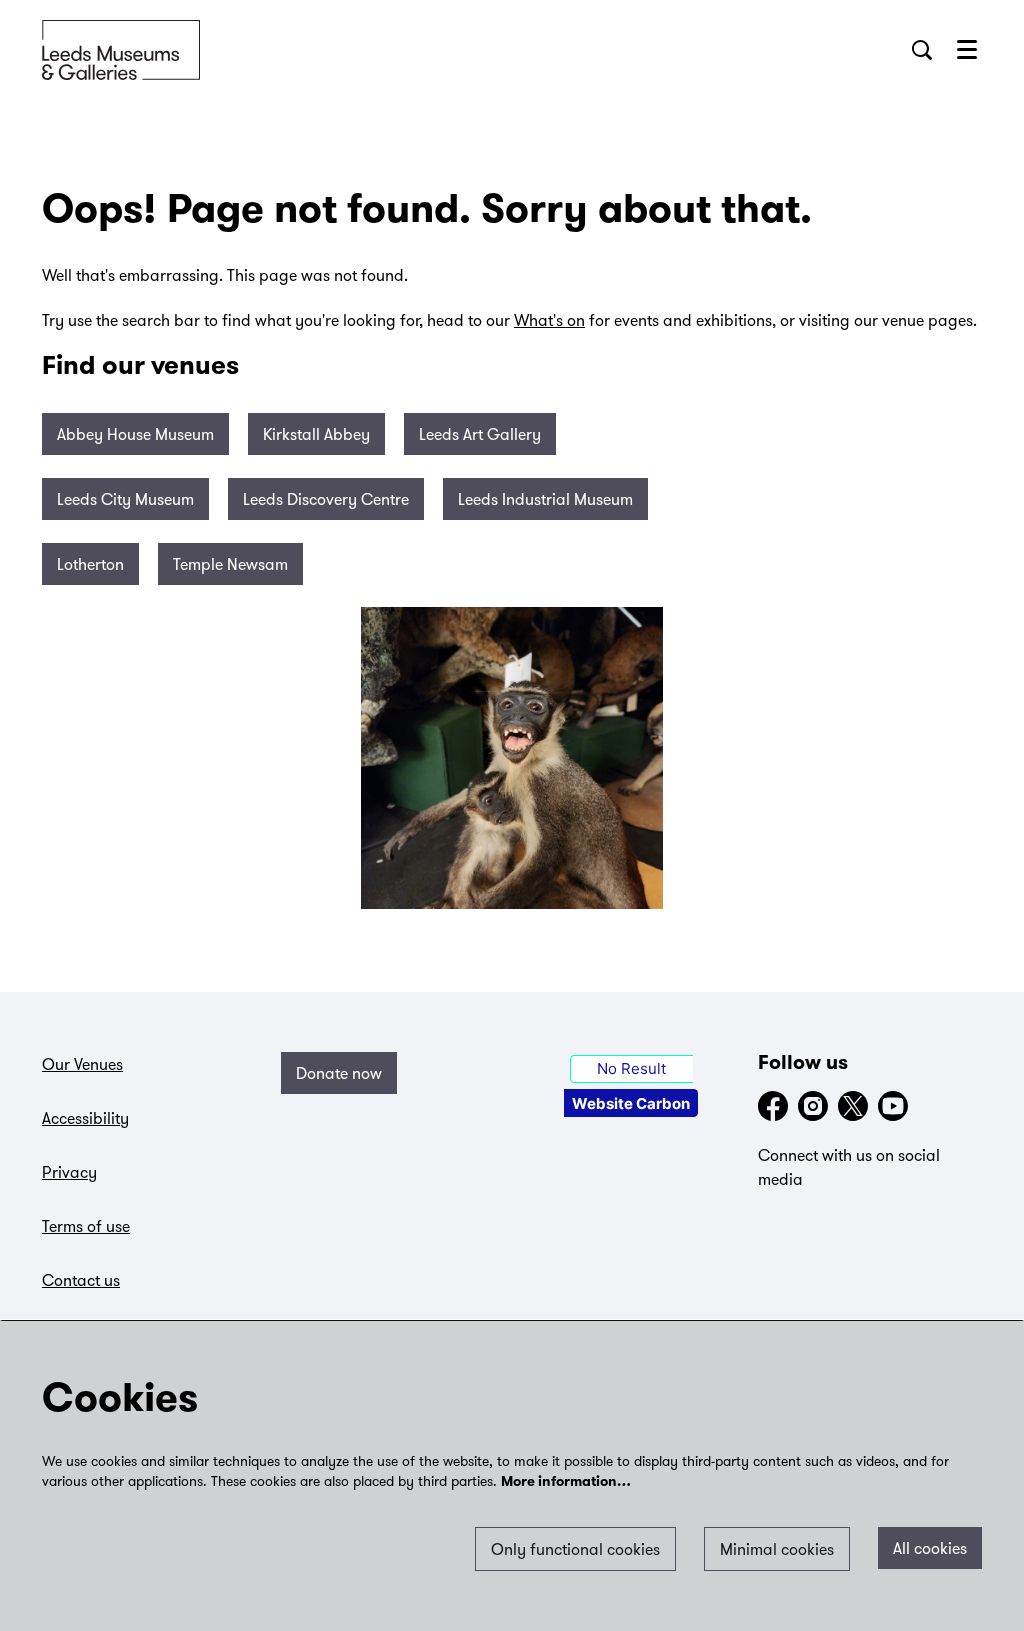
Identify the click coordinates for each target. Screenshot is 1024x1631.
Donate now (339, 1073)
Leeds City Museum (125, 499)
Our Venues (82, 1064)
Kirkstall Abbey (316, 434)
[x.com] (853, 1106)
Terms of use (86, 1226)
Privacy (69, 1172)
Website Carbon (631, 1103)
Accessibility (85, 1118)
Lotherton (90, 564)
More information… (566, 1482)
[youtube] (893, 1106)
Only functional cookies (575, 1549)
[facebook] (773, 1106)
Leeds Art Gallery (480, 434)
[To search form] (922, 50)
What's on (549, 320)
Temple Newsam (230, 564)
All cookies (930, 1548)
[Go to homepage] (121, 50)
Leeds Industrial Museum (545, 499)
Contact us (81, 1280)
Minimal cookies (777, 1549)
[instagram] (813, 1106)
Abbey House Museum (135, 434)
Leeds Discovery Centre (326, 499)
